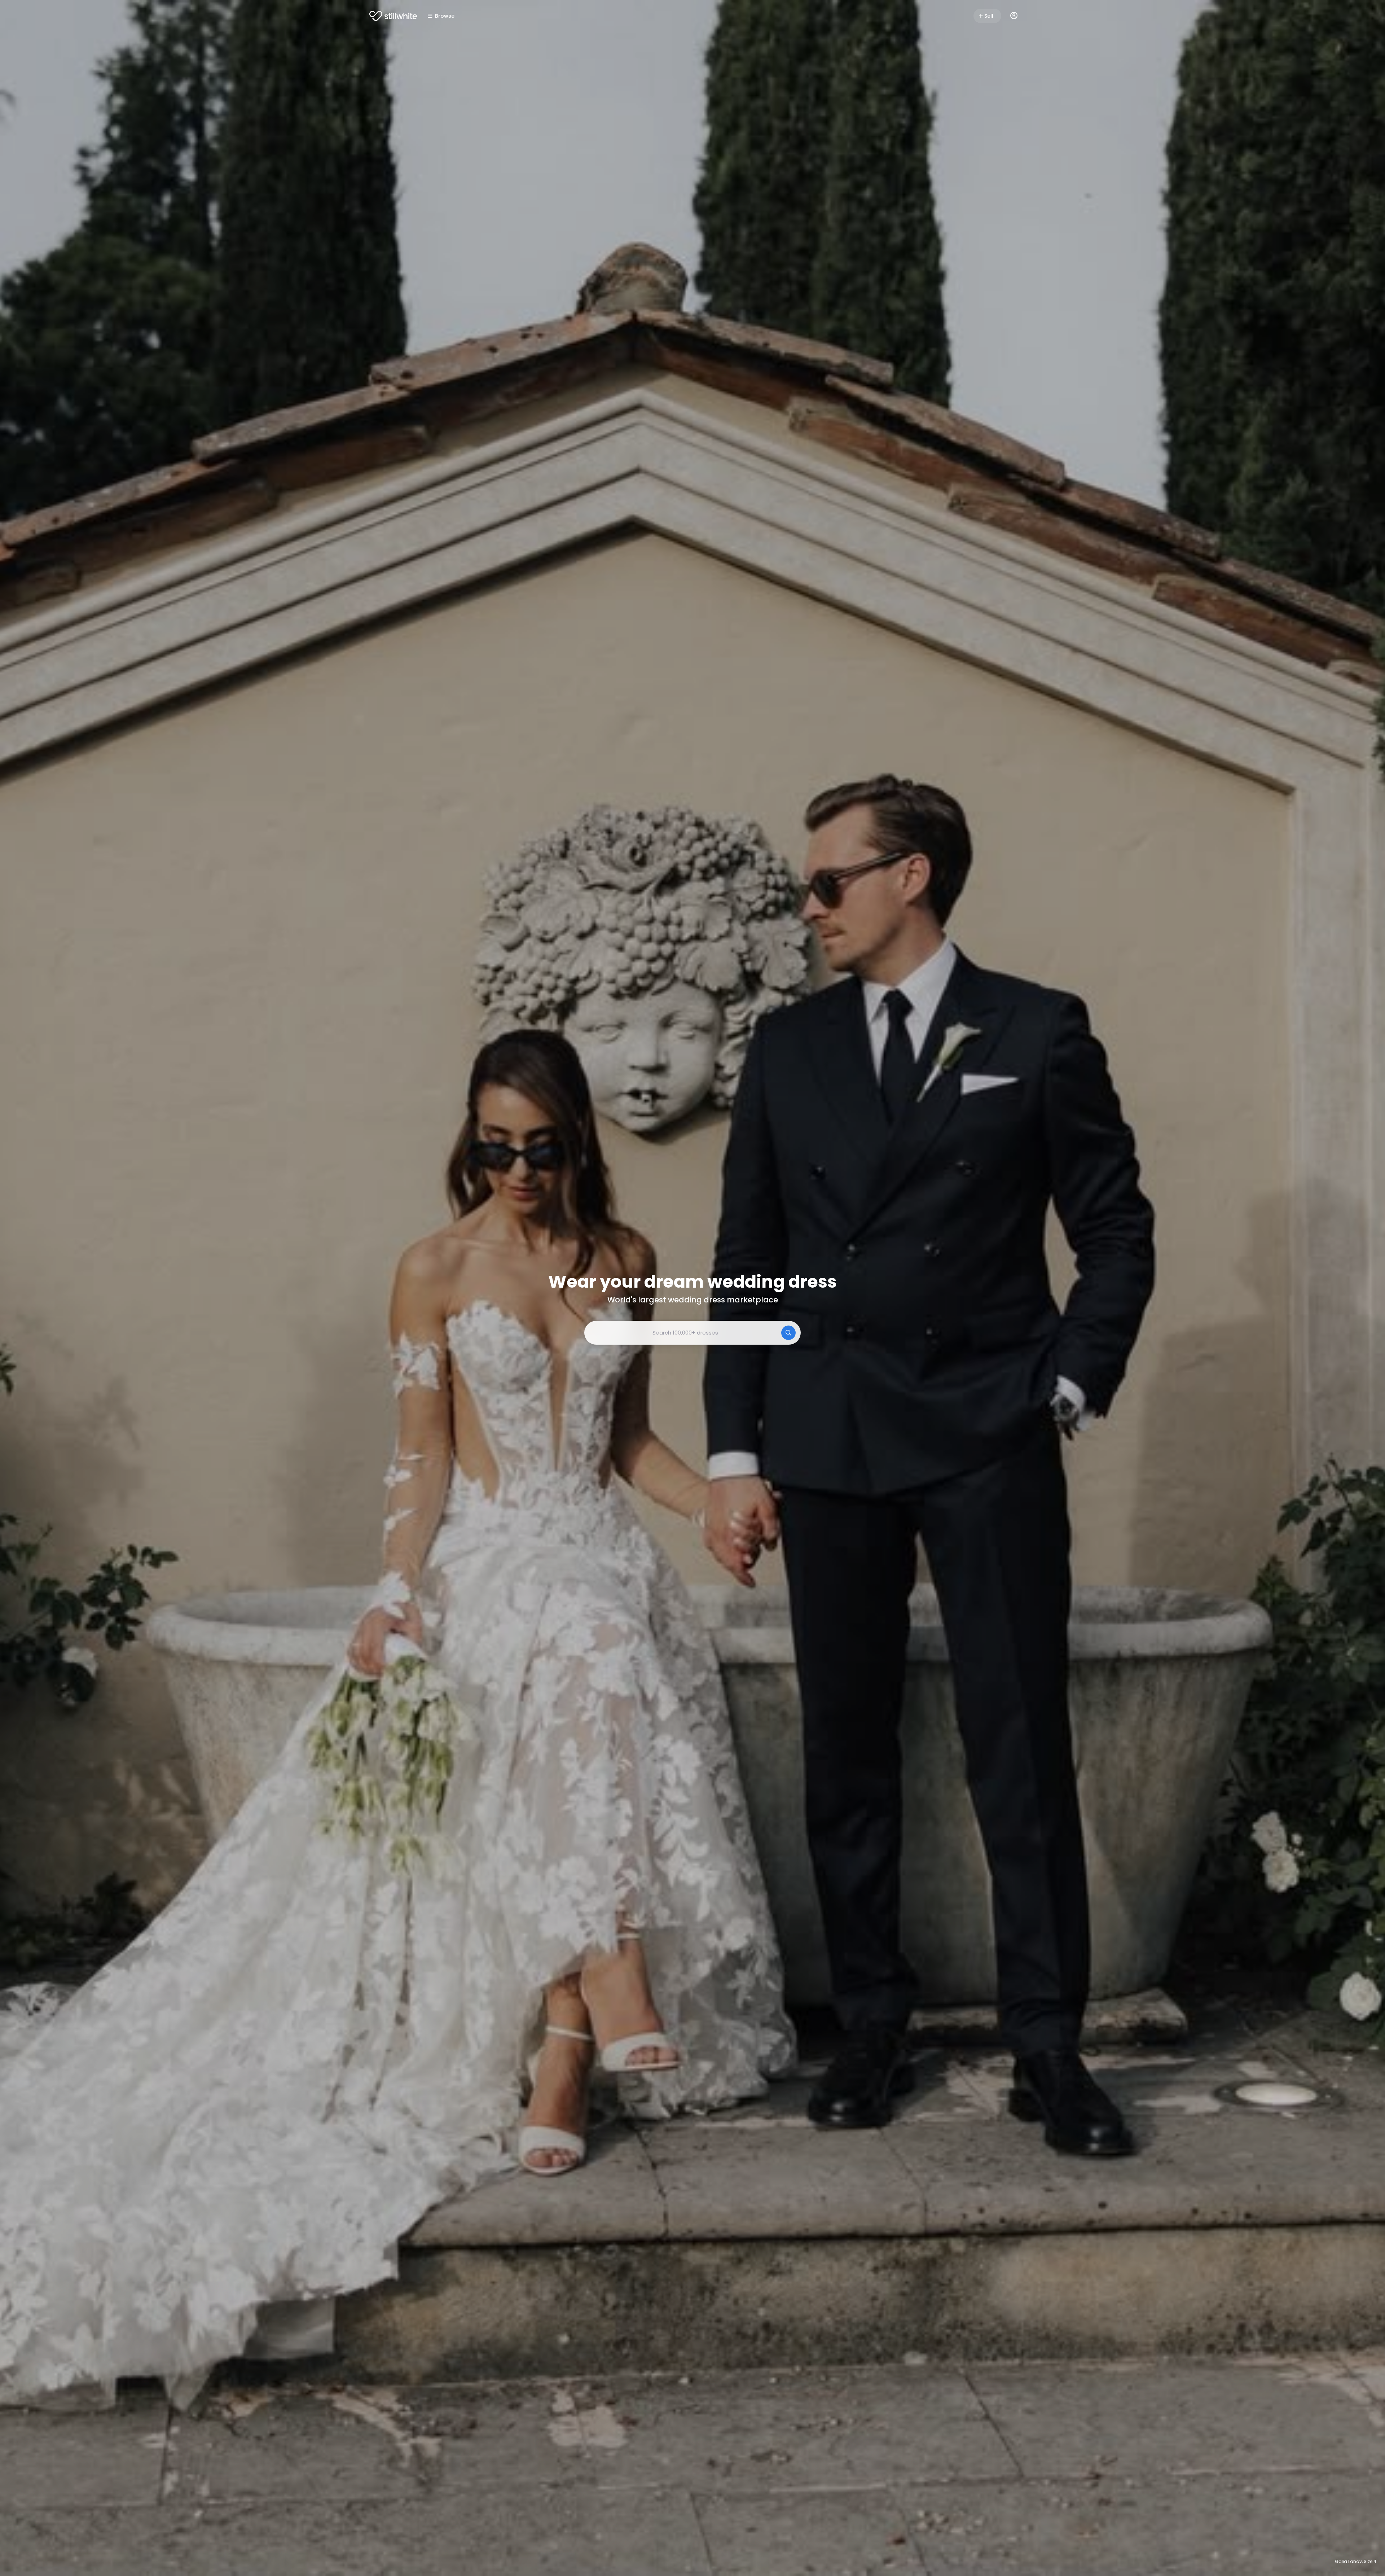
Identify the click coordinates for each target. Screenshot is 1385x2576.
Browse (445, 16)
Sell (989, 16)
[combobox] (692, 1333)
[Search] (788, 1333)
